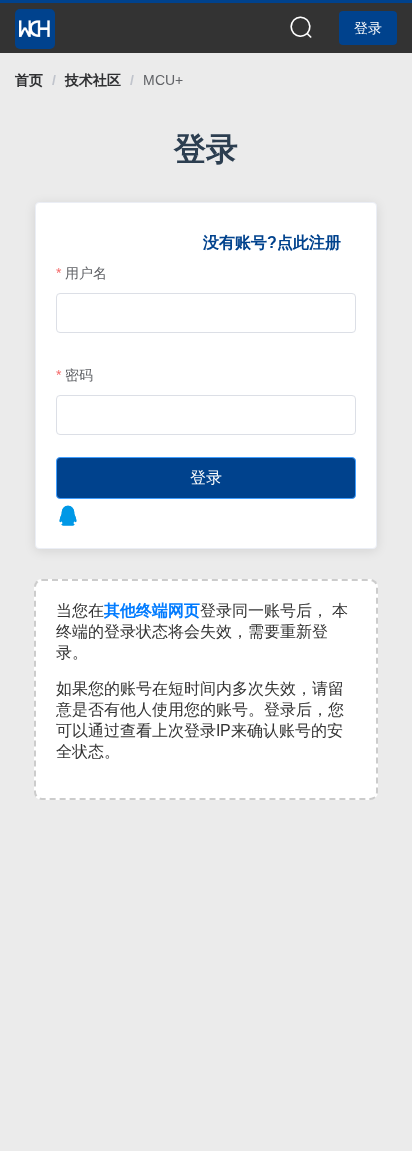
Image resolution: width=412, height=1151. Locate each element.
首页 (29, 80)
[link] (29, 80)
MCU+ (163, 80)
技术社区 (93, 80)
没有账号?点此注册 (272, 242)
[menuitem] (35, 23)
